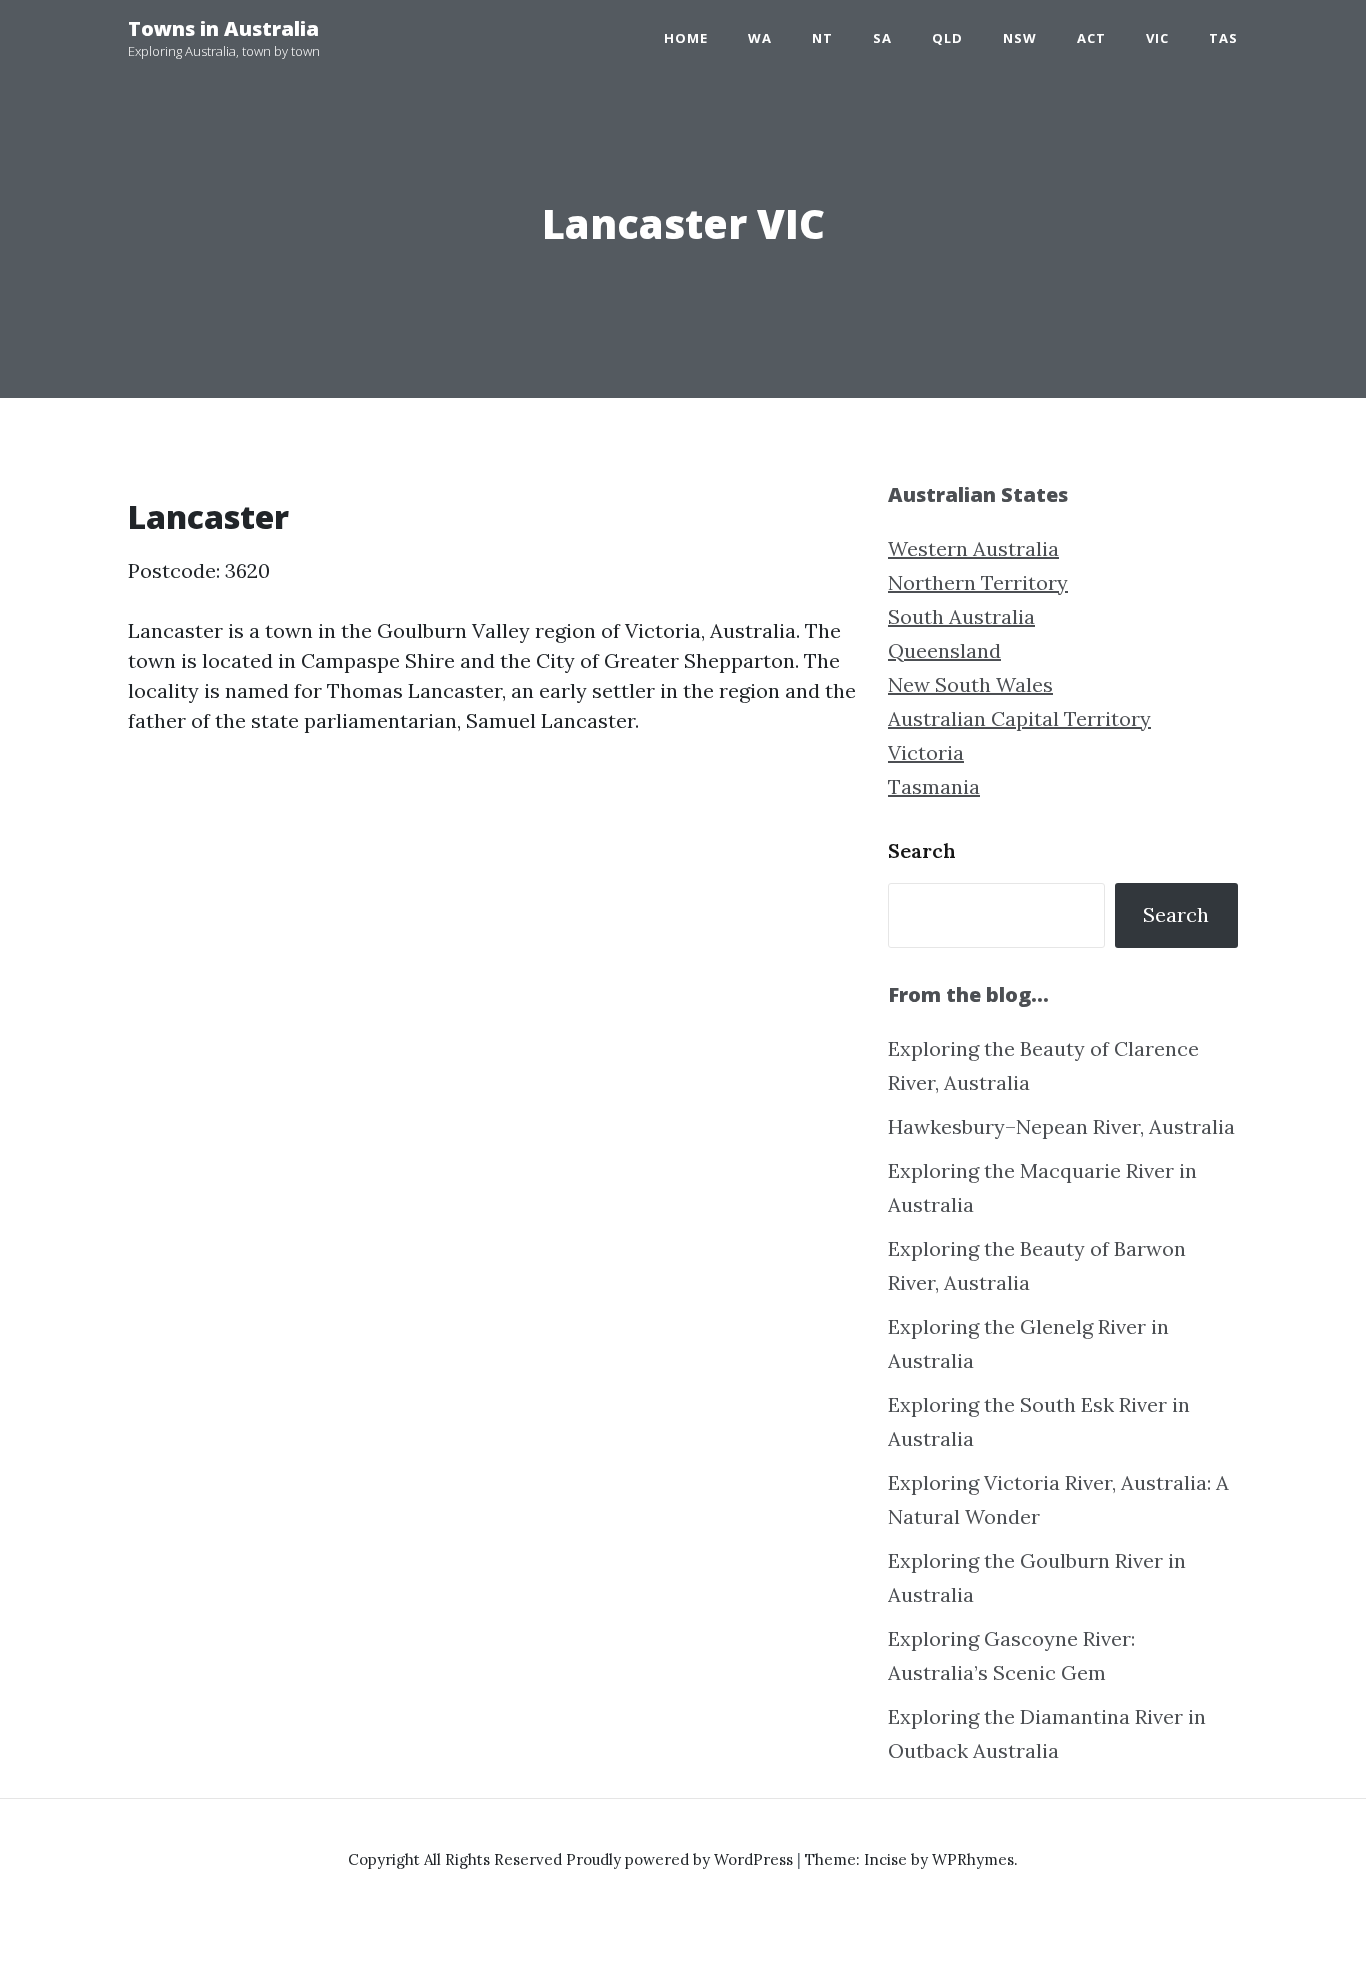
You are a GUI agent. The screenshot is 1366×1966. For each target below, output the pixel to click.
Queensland (944, 650)
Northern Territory (978, 582)
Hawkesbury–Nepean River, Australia (1061, 1126)
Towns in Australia (223, 28)
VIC (1157, 38)
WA (760, 38)
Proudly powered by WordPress (681, 1859)
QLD (947, 38)
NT (822, 38)
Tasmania (934, 786)
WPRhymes (973, 1859)
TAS (1223, 38)
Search (922, 850)
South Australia (961, 616)
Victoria (926, 752)
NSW (1020, 38)
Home (686, 38)
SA (882, 38)
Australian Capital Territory (1019, 718)
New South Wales (970, 684)
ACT (1091, 38)
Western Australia (973, 548)
